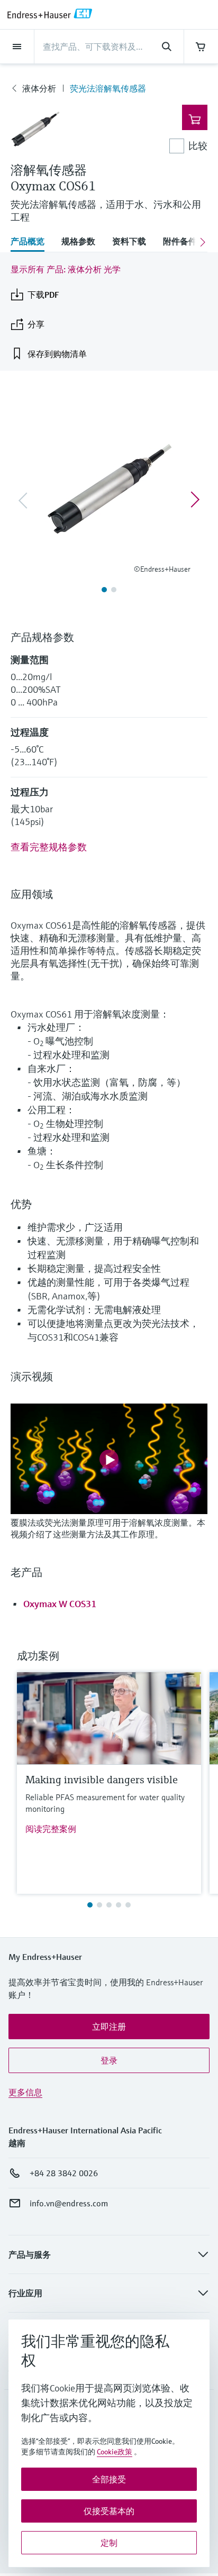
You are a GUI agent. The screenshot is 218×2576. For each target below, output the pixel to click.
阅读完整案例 (51, 1829)
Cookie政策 (115, 2452)
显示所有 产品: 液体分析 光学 (66, 269)
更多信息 (25, 2092)
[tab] (32, 242)
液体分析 (39, 88)
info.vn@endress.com (69, 2203)
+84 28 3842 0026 (64, 2173)
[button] (109, 2027)
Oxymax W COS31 (60, 1604)
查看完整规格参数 (49, 847)
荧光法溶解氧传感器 (108, 88)
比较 (198, 146)
